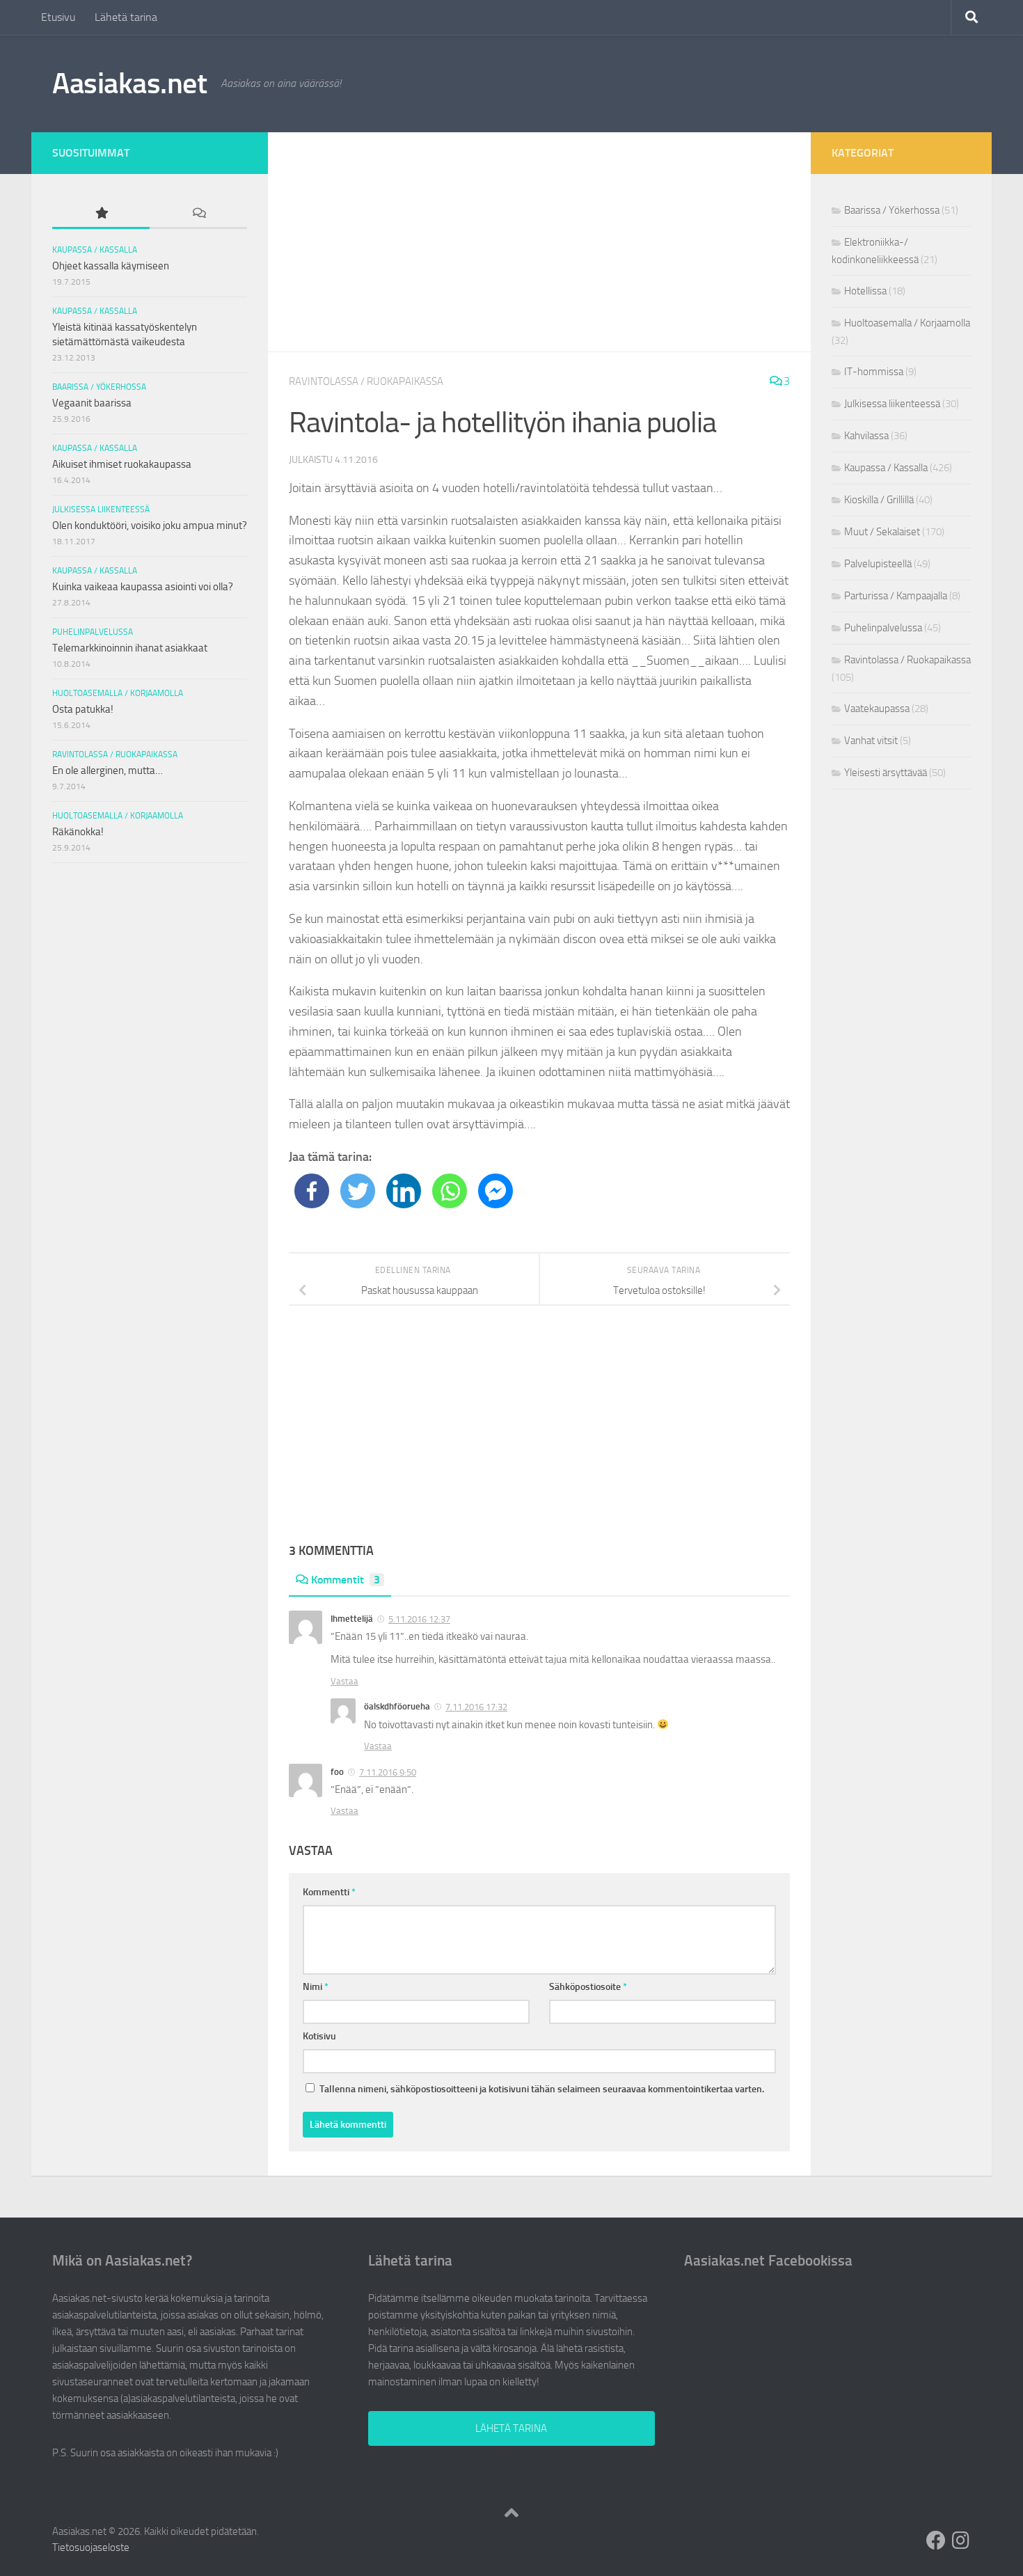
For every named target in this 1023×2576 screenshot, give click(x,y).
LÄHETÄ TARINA (511, 2428)
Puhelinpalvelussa (93, 632)
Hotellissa (865, 291)
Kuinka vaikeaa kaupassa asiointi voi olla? (143, 587)
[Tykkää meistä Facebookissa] (936, 2541)
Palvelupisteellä (878, 564)
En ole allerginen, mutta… (108, 771)
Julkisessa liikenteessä (101, 509)
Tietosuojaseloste (91, 2547)
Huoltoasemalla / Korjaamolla (118, 693)
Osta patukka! (83, 709)
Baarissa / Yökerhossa (99, 387)
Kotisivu (319, 2036)
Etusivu (58, 17)
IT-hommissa (874, 372)
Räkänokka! (78, 832)
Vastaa (344, 1681)
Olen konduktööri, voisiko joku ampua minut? (150, 526)
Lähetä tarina (126, 17)
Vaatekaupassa (877, 709)
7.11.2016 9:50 (388, 1772)
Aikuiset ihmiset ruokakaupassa (122, 464)
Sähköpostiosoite (588, 1987)
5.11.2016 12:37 (419, 1619)
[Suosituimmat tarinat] (101, 214)
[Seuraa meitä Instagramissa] (961, 2541)
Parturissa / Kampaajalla (896, 596)
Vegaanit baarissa (92, 403)
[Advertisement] (539, 242)
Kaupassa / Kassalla (95, 250)
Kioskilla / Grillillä (879, 500)
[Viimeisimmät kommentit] (198, 214)
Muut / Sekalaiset (882, 532)
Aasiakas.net (129, 84)
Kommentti (329, 1892)
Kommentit (346, 1580)
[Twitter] (358, 1191)
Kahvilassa (866, 436)
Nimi (316, 1987)
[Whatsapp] (450, 1191)
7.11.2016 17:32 (476, 1707)
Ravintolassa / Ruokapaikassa (366, 381)
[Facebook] (312, 1191)
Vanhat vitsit (871, 741)
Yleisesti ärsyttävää (886, 773)
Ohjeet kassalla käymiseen (111, 266)
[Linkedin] (404, 1191)
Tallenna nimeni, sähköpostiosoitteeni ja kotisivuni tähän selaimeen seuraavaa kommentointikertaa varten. (542, 2089)
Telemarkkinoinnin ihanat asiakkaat (130, 648)
